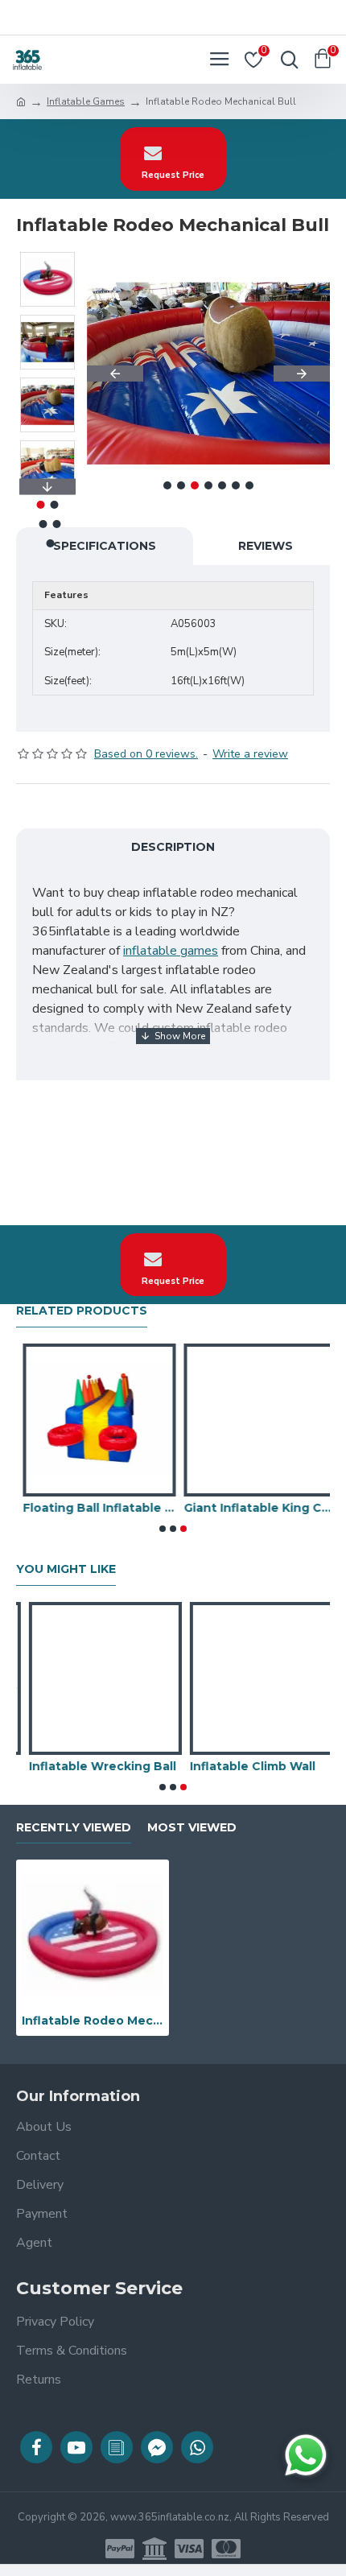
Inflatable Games (86, 101)
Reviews (266, 546)
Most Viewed (192, 1828)
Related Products (82, 1311)
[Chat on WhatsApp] (306, 2455)
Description (173, 847)
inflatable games (171, 951)
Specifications (105, 546)
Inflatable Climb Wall (240, 1766)
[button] (115, 374)
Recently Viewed (74, 1828)
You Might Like (66, 1569)
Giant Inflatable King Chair (253, 1508)
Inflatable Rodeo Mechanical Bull (93, 2021)
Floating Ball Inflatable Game (93, 1508)
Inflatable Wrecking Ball (90, 1766)
